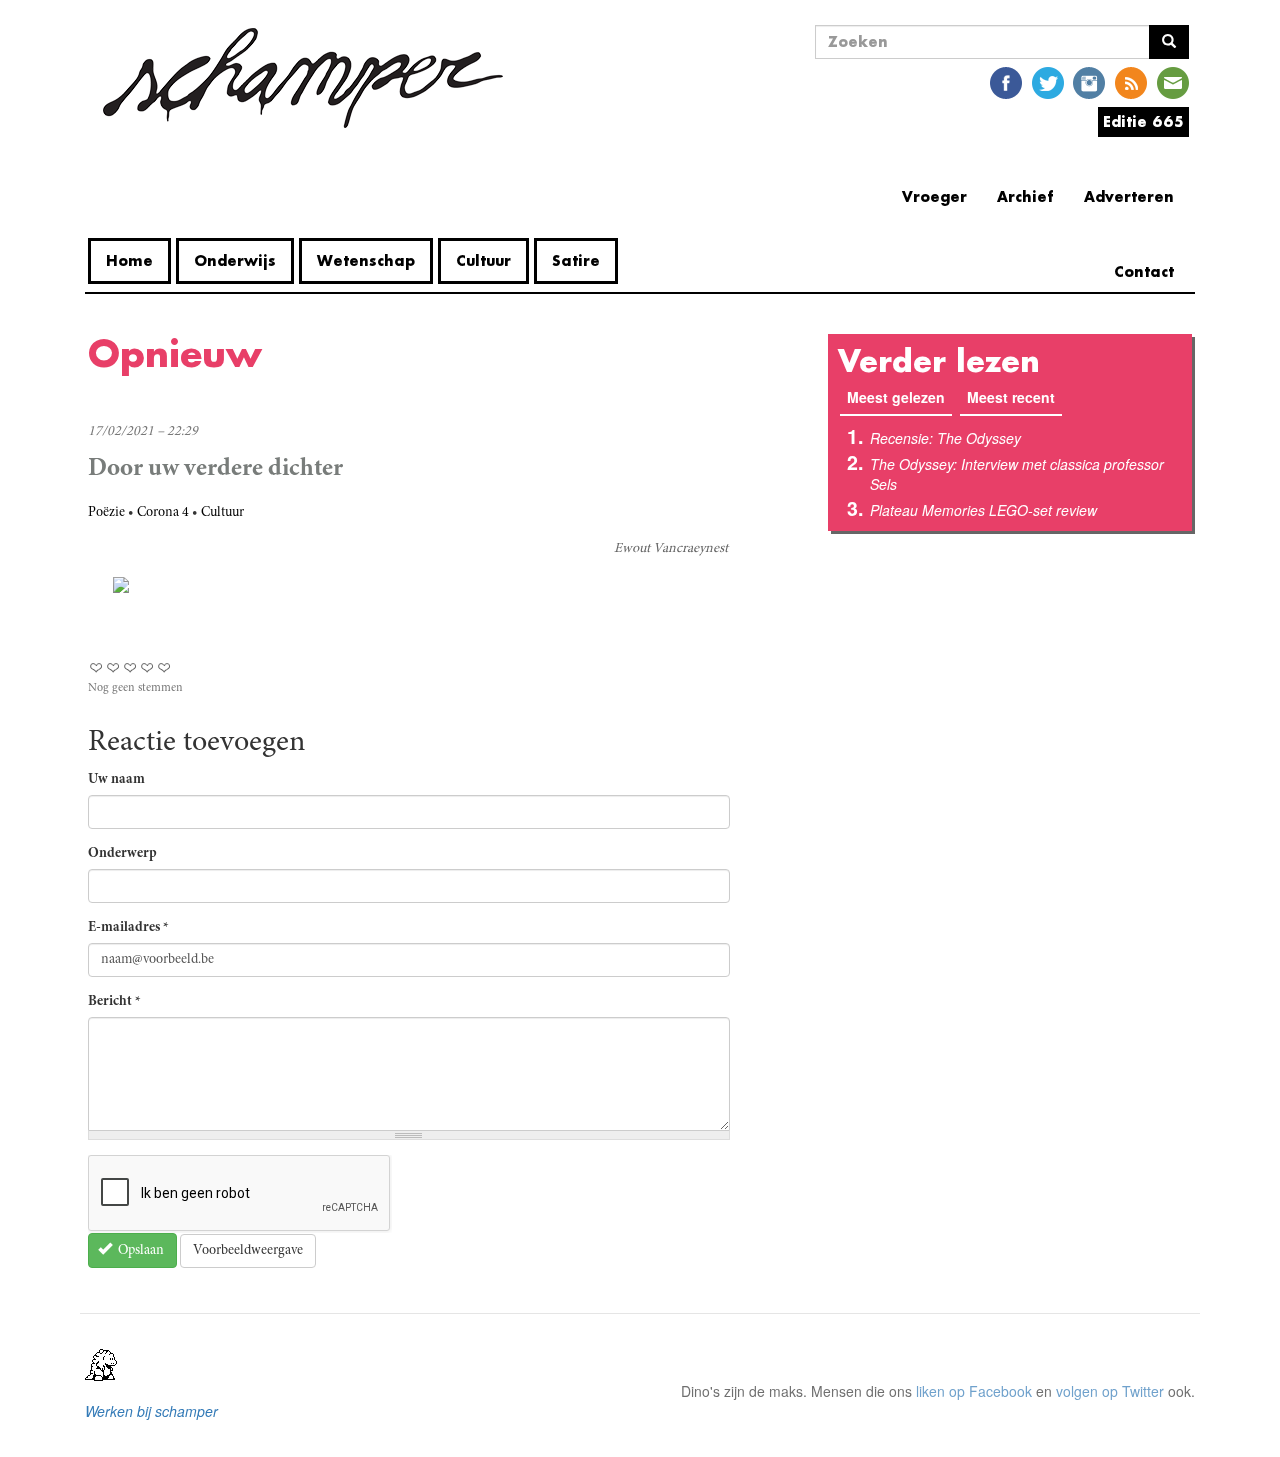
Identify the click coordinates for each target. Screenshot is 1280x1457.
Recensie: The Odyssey (945, 438)
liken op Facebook (974, 1391)
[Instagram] (1089, 81)
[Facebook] (1006, 81)
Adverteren (1129, 196)
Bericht (114, 1002)
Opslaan (139, 1251)
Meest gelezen (899, 397)
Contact (1144, 271)
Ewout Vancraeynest (671, 549)
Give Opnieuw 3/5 (130, 667)
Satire (576, 260)
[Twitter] (1048, 81)
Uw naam (116, 780)
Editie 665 (1143, 121)
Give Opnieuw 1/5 (96, 667)
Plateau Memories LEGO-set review (983, 510)
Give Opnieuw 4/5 (147, 667)
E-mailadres (128, 928)
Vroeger (934, 196)
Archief (1025, 196)
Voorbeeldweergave (248, 1251)
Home (129, 260)
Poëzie (106, 513)
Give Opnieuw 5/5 (164, 667)
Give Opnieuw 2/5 (113, 667)
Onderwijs (235, 260)
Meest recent (1011, 397)
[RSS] (1131, 81)
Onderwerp (122, 854)
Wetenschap (366, 260)
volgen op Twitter (1110, 1391)
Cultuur (483, 260)
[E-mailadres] (1173, 81)
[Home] (303, 78)
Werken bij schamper (151, 1411)
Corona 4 (163, 513)
